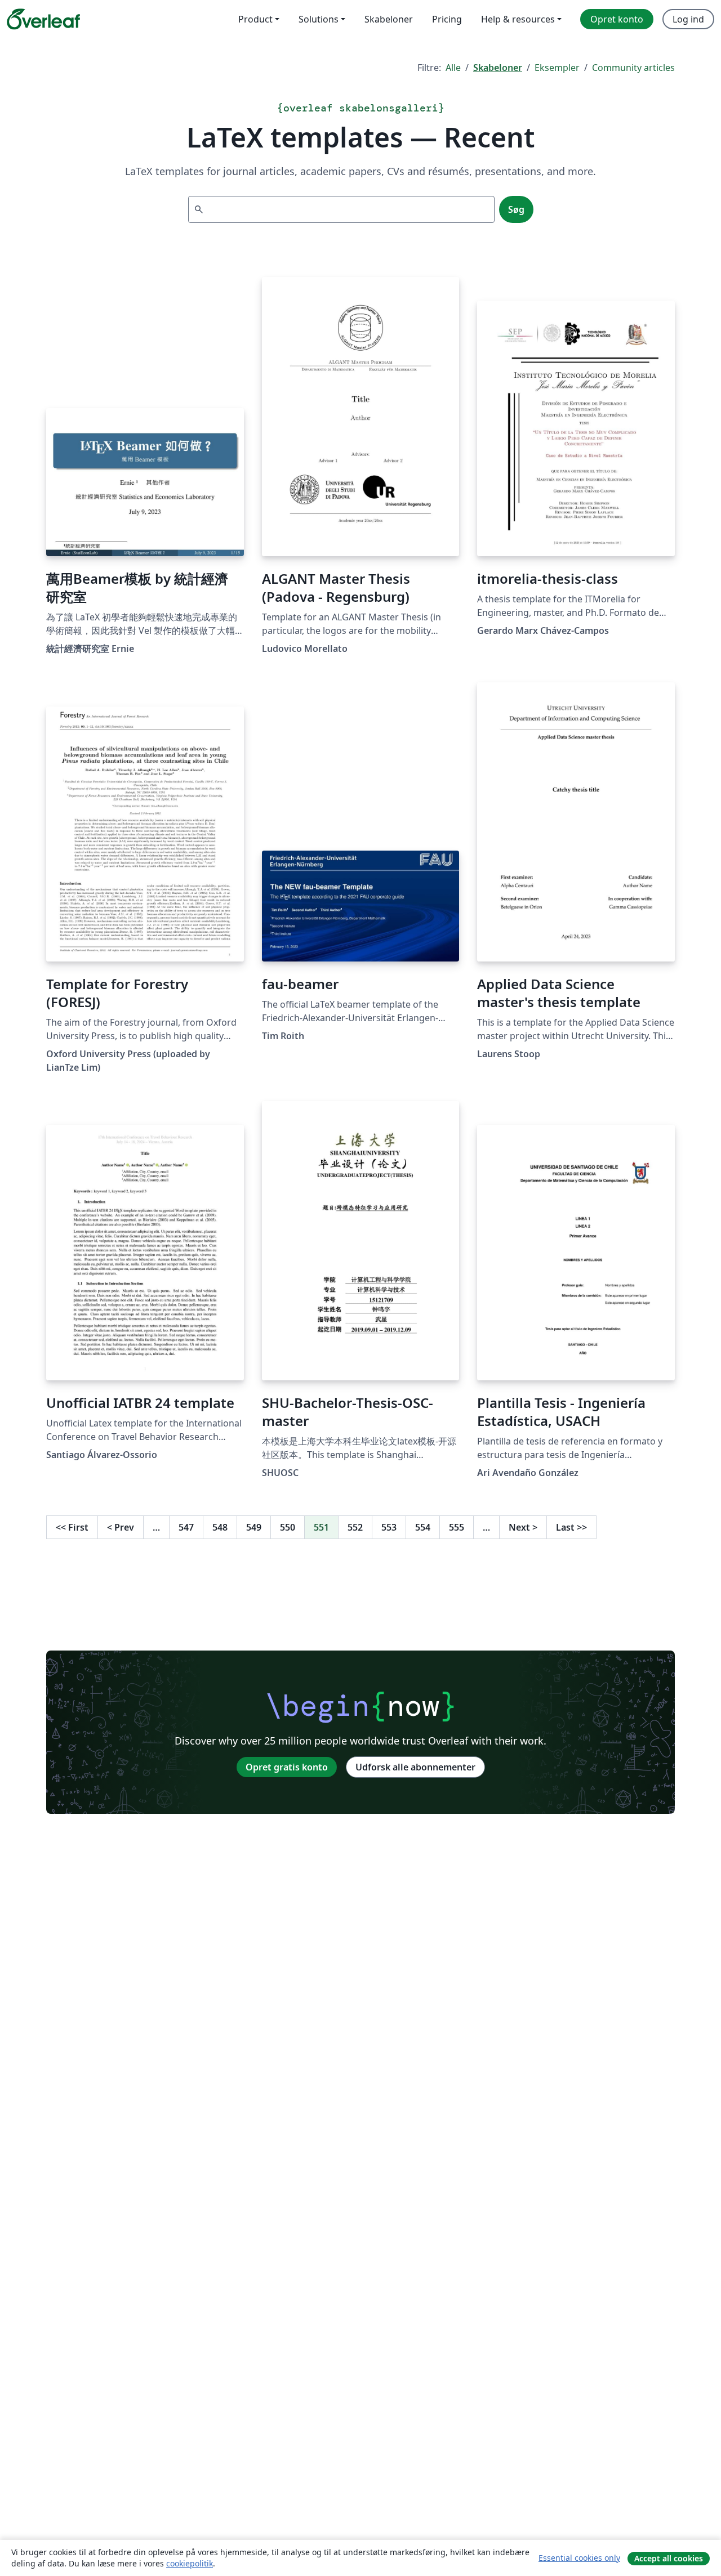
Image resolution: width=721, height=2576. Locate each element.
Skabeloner (498, 68)
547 (186, 1527)
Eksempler (557, 68)
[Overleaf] (43, 19)
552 (355, 1527)
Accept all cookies (669, 2558)
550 (288, 1527)
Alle (453, 68)
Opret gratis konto (287, 1767)
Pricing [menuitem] (447, 19)
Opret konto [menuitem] (617, 19)
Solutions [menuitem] (319, 19)
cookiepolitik (190, 2563)
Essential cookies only (579, 2558)
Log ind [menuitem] (688, 19)
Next (523, 1527)
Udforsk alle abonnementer (415, 1767)
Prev (121, 1527)
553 (389, 1527)
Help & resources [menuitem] (518, 19)
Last (571, 1527)
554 (423, 1527)
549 (254, 1527)
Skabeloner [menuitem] (389, 19)
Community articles (633, 68)
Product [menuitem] (255, 19)
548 (220, 1527)
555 (457, 1527)
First (72, 1527)
